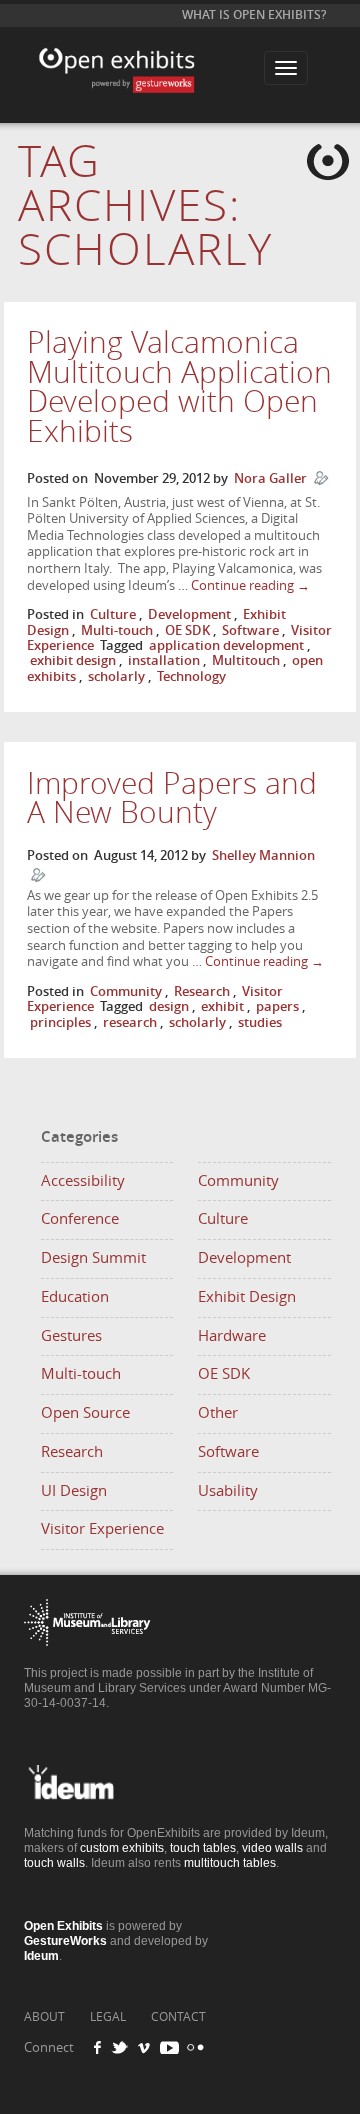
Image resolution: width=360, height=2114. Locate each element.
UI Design (74, 1491)
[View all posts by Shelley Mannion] (38, 875)
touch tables (203, 1848)
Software (250, 630)
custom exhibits (122, 1848)
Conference (80, 1219)
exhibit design (73, 660)
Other (218, 1413)
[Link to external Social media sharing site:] (126, 2047)
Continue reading (250, 585)
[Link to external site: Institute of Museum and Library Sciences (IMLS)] (87, 1660)
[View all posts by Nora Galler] (321, 478)
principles (60, 1022)
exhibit (222, 1006)
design (169, 1006)
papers (277, 1006)
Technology (191, 676)
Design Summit (93, 1258)
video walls (272, 1848)
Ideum (41, 1956)
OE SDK (187, 630)
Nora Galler (270, 478)
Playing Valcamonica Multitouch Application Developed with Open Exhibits (179, 387)
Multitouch (246, 660)
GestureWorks (65, 1941)
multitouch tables (230, 1863)
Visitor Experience (102, 1529)
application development (226, 645)
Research (202, 991)
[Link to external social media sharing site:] (193, 2047)
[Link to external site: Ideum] (87, 1820)
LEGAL (108, 2017)
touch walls (54, 1863)
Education (75, 1297)
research (130, 1022)
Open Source (85, 1413)
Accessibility (83, 1181)
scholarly (116, 676)
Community (126, 991)
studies (260, 1022)
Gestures (71, 1336)
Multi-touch (117, 630)
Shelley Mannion (263, 855)
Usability (228, 1491)
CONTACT (178, 2017)
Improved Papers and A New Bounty (172, 799)
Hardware (232, 1336)
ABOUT (44, 2017)
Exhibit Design (247, 1297)
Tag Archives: (145, 206)
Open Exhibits (139, 53)
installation (164, 660)
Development (189, 614)
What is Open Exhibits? (254, 15)
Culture (113, 614)
